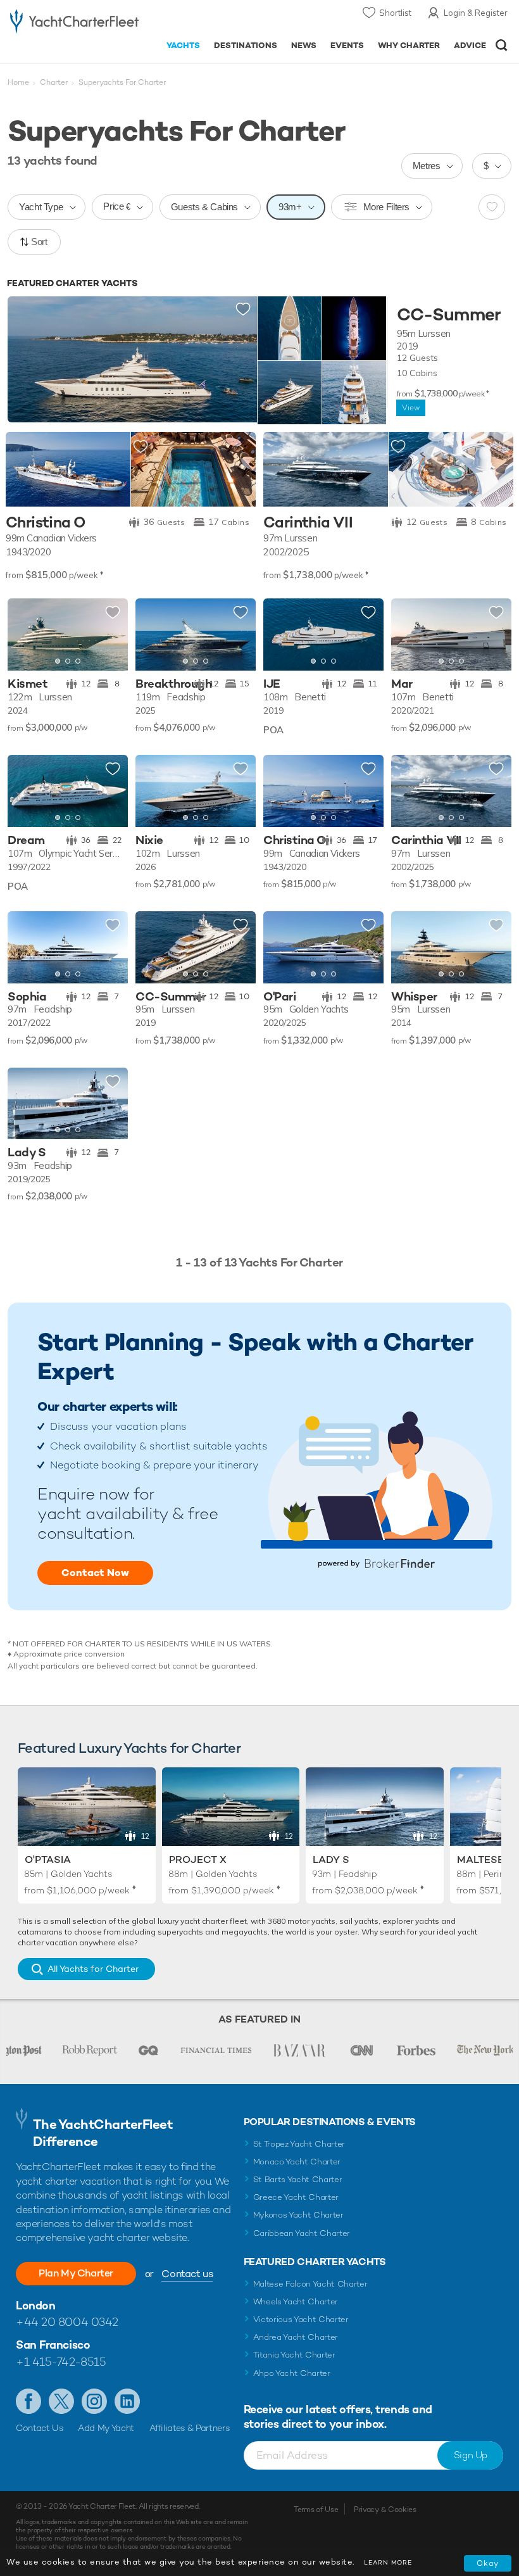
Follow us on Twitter (61, 2401)
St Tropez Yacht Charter (299, 2144)
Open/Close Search (502, 45)
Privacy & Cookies (385, 2510)
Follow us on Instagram (94, 2401)
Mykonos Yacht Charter (298, 2215)
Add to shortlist (243, 310)
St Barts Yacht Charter (298, 2179)
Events (347, 45)
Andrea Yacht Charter (296, 2337)
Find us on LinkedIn (127, 2401)
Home (18, 82)
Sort (39, 242)
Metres (427, 166)
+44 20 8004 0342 (67, 2322)
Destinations (246, 45)
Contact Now (95, 1573)
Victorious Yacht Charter (301, 2319)
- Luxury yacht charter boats (74, 23)
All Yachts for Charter (93, 1969)
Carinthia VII (308, 523)
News (304, 45)
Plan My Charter (76, 2273)
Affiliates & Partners (190, 2428)
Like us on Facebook (28, 2401)
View (411, 408)
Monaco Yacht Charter (297, 2162)
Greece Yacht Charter (296, 2197)
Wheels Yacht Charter (296, 2301)
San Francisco (53, 2345)
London (35, 2305)
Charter (54, 82)
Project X (198, 1859)
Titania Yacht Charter (294, 2355)
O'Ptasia (48, 1859)
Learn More (388, 2562)
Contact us (187, 2274)
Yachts (183, 45)
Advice (470, 45)
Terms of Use (316, 2510)
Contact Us (40, 2428)
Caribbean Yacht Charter (302, 2233)
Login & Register (476, 13)
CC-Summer (449, 315)
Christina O (46, 523)
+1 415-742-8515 (61, 2362)
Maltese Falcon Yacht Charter (310, 2284)
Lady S (331, 1859)
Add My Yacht (106, 2428)
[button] (109, 635)
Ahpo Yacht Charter (292, 2373)
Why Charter (409, 45)
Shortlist (395, 13)
